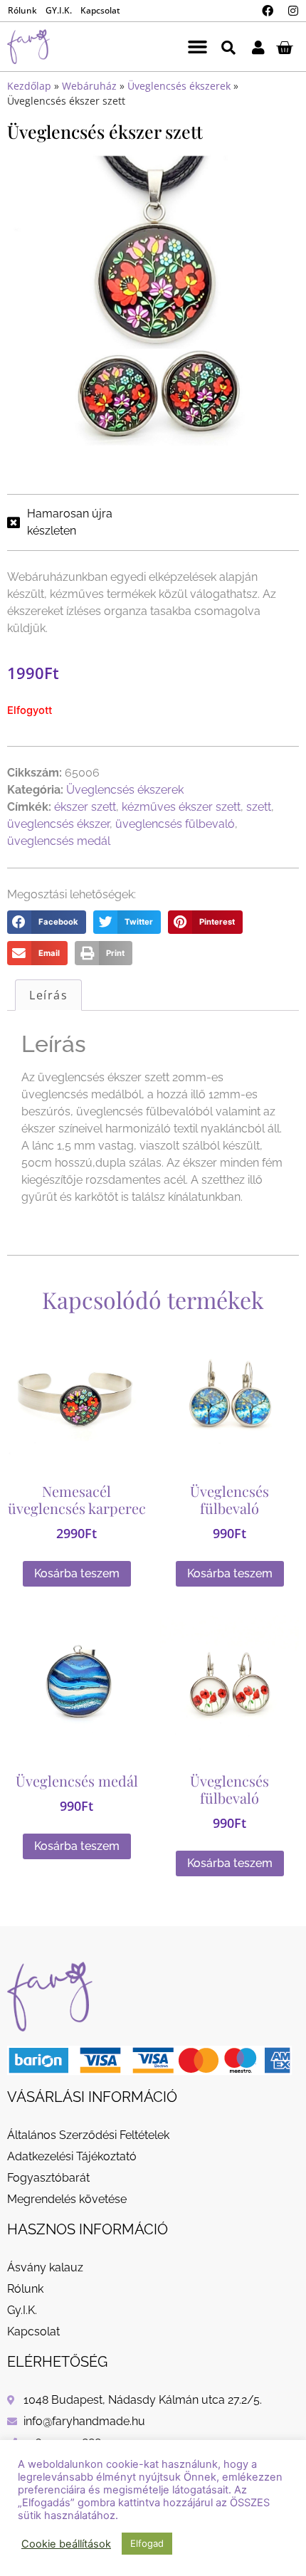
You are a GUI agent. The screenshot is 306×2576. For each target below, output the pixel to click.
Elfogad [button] (147, 2543)
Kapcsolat (100, 10)
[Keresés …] (228, 47)
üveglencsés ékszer (58, 824)
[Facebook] (268, 11)
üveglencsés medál (59, 841)
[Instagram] (293, 11)
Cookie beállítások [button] (66, 2544)
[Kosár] (284, 47)
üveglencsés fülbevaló (175, 824)
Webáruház (89, 86)
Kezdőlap (29, 86)
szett (259, 807)
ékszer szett (85, 807)
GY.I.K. (59, 10)
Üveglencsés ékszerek (179, 86)
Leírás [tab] (48, 995)
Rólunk (22, 10)
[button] (198, 47)
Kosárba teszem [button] (77, 1573)
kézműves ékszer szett (181, 807)
